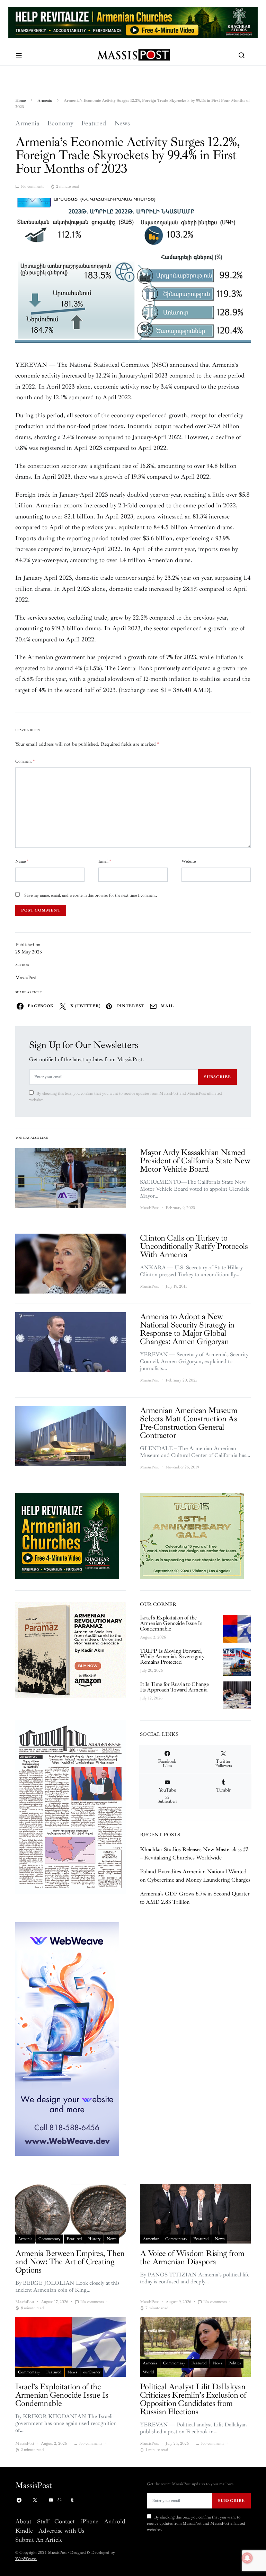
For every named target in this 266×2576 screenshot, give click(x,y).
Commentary (50, 2239)
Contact (65, 2521)
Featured (94, 123)
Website (189, 861)
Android (115, 2521)
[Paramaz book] (71, 1649)
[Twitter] (35, 2500)
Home (20, 101)
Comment (25, 761)
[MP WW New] (67, 2038)
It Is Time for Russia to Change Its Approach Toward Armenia (174, 1687)
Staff (43, 2521)
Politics (234, 2363)
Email (105, 861)
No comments (32, 186)
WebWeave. (26, 2559)
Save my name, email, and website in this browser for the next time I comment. (91, 895)
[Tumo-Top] (133, 22)
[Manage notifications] (247, 2558)
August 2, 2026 (153, 1637)
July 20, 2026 (151, 1671)
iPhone (89, 2521)
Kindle (24, 2531)
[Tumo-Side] (192, 1535)
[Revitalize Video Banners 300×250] (67, 1535)
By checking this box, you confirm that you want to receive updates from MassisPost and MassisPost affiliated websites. (126, 1097)
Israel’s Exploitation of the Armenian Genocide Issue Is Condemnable (171, 1623)
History (94, 2239)
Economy (60, 123)
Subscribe (218, 1077)
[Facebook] (19, 2500)
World (148, 2372)
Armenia (45, 101)
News (122, 123)
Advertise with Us (61, 2531)
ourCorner (92, 2372)
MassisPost (26, 978)
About (23, 2521)
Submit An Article (39, 2540)
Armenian (151, 2239)
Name (22, 861)
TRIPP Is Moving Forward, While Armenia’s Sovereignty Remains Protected (172, 1656)
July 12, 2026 (151, 1698)
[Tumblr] (72, 2500)
